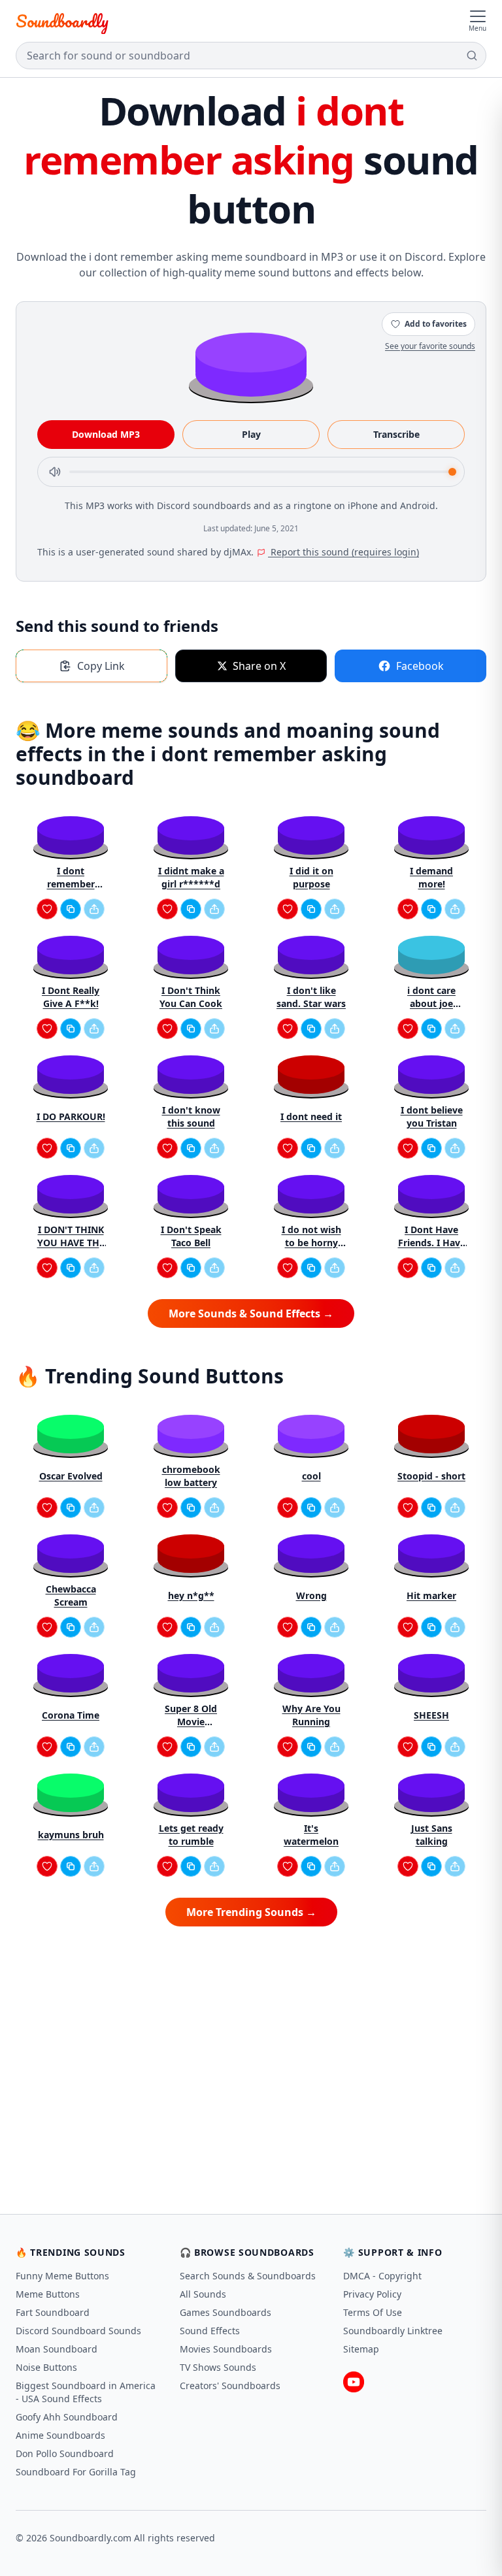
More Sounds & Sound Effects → (251, 1313)
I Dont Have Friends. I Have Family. (432, 1236)
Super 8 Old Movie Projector (191, 1715)
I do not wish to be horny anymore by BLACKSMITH (311, 1236)
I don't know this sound (191, 1116)
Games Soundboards (226, 2312)
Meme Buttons (48, 2294)
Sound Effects (210, 2331)
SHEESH (431, 1715)
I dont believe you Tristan (432, 1116)
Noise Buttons (46, 2367)
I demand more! (431, 877)
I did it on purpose (311, 877)
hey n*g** (191, 1595)
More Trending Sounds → (251, 1912)
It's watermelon (311, 1835)
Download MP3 (106, 434)
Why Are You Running (311, 1715)
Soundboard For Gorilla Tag (76, 2472)
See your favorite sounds (430, 346)
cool (311, 1476)
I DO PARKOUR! (71, 1116)
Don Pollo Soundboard (65, 2453)
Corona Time (71, 1715)
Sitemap (361, 2349)
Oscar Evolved (71, 1476)
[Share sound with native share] (94, 909)
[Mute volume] (55, 472)
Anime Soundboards (60, 2435)
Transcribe (396, 434)
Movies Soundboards (226, 2349)
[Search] (472, 56)
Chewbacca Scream (71, 1595)
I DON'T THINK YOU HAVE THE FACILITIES (71, 1236)
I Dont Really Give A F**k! (71, 997)
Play (251, 434)
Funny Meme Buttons (62, 2276)
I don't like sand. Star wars (311, 997)
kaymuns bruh (71, 1835)
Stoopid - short (431, 1476)
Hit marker (431, 1595)
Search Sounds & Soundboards (248, 2276)
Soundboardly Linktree (393, 2331)
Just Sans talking (432, 1835)
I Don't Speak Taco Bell (191, 1236)
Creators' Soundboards (230, 2386)
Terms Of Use (373, 2312)
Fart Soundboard (53, 2312)
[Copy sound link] (71, 909)
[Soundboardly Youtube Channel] (354, 2382)
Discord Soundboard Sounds (78, 2331)
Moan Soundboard (57, 2349)
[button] (251, 364)
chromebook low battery (191, 1476)
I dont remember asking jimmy (71, 878)
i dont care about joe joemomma (431, 997)
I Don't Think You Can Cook (191, 997)
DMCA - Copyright (382, 2276)
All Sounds (203, 2294)
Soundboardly (62, 21)
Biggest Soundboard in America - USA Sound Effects (86, 2392)
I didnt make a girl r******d (191, 877)
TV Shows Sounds (218, 2367)
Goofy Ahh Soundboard (67, 2417)
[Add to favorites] (47, 909)
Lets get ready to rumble (191, 1835)
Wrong (311, 1595)
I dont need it (311, 1116)
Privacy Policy (372, 2294)
